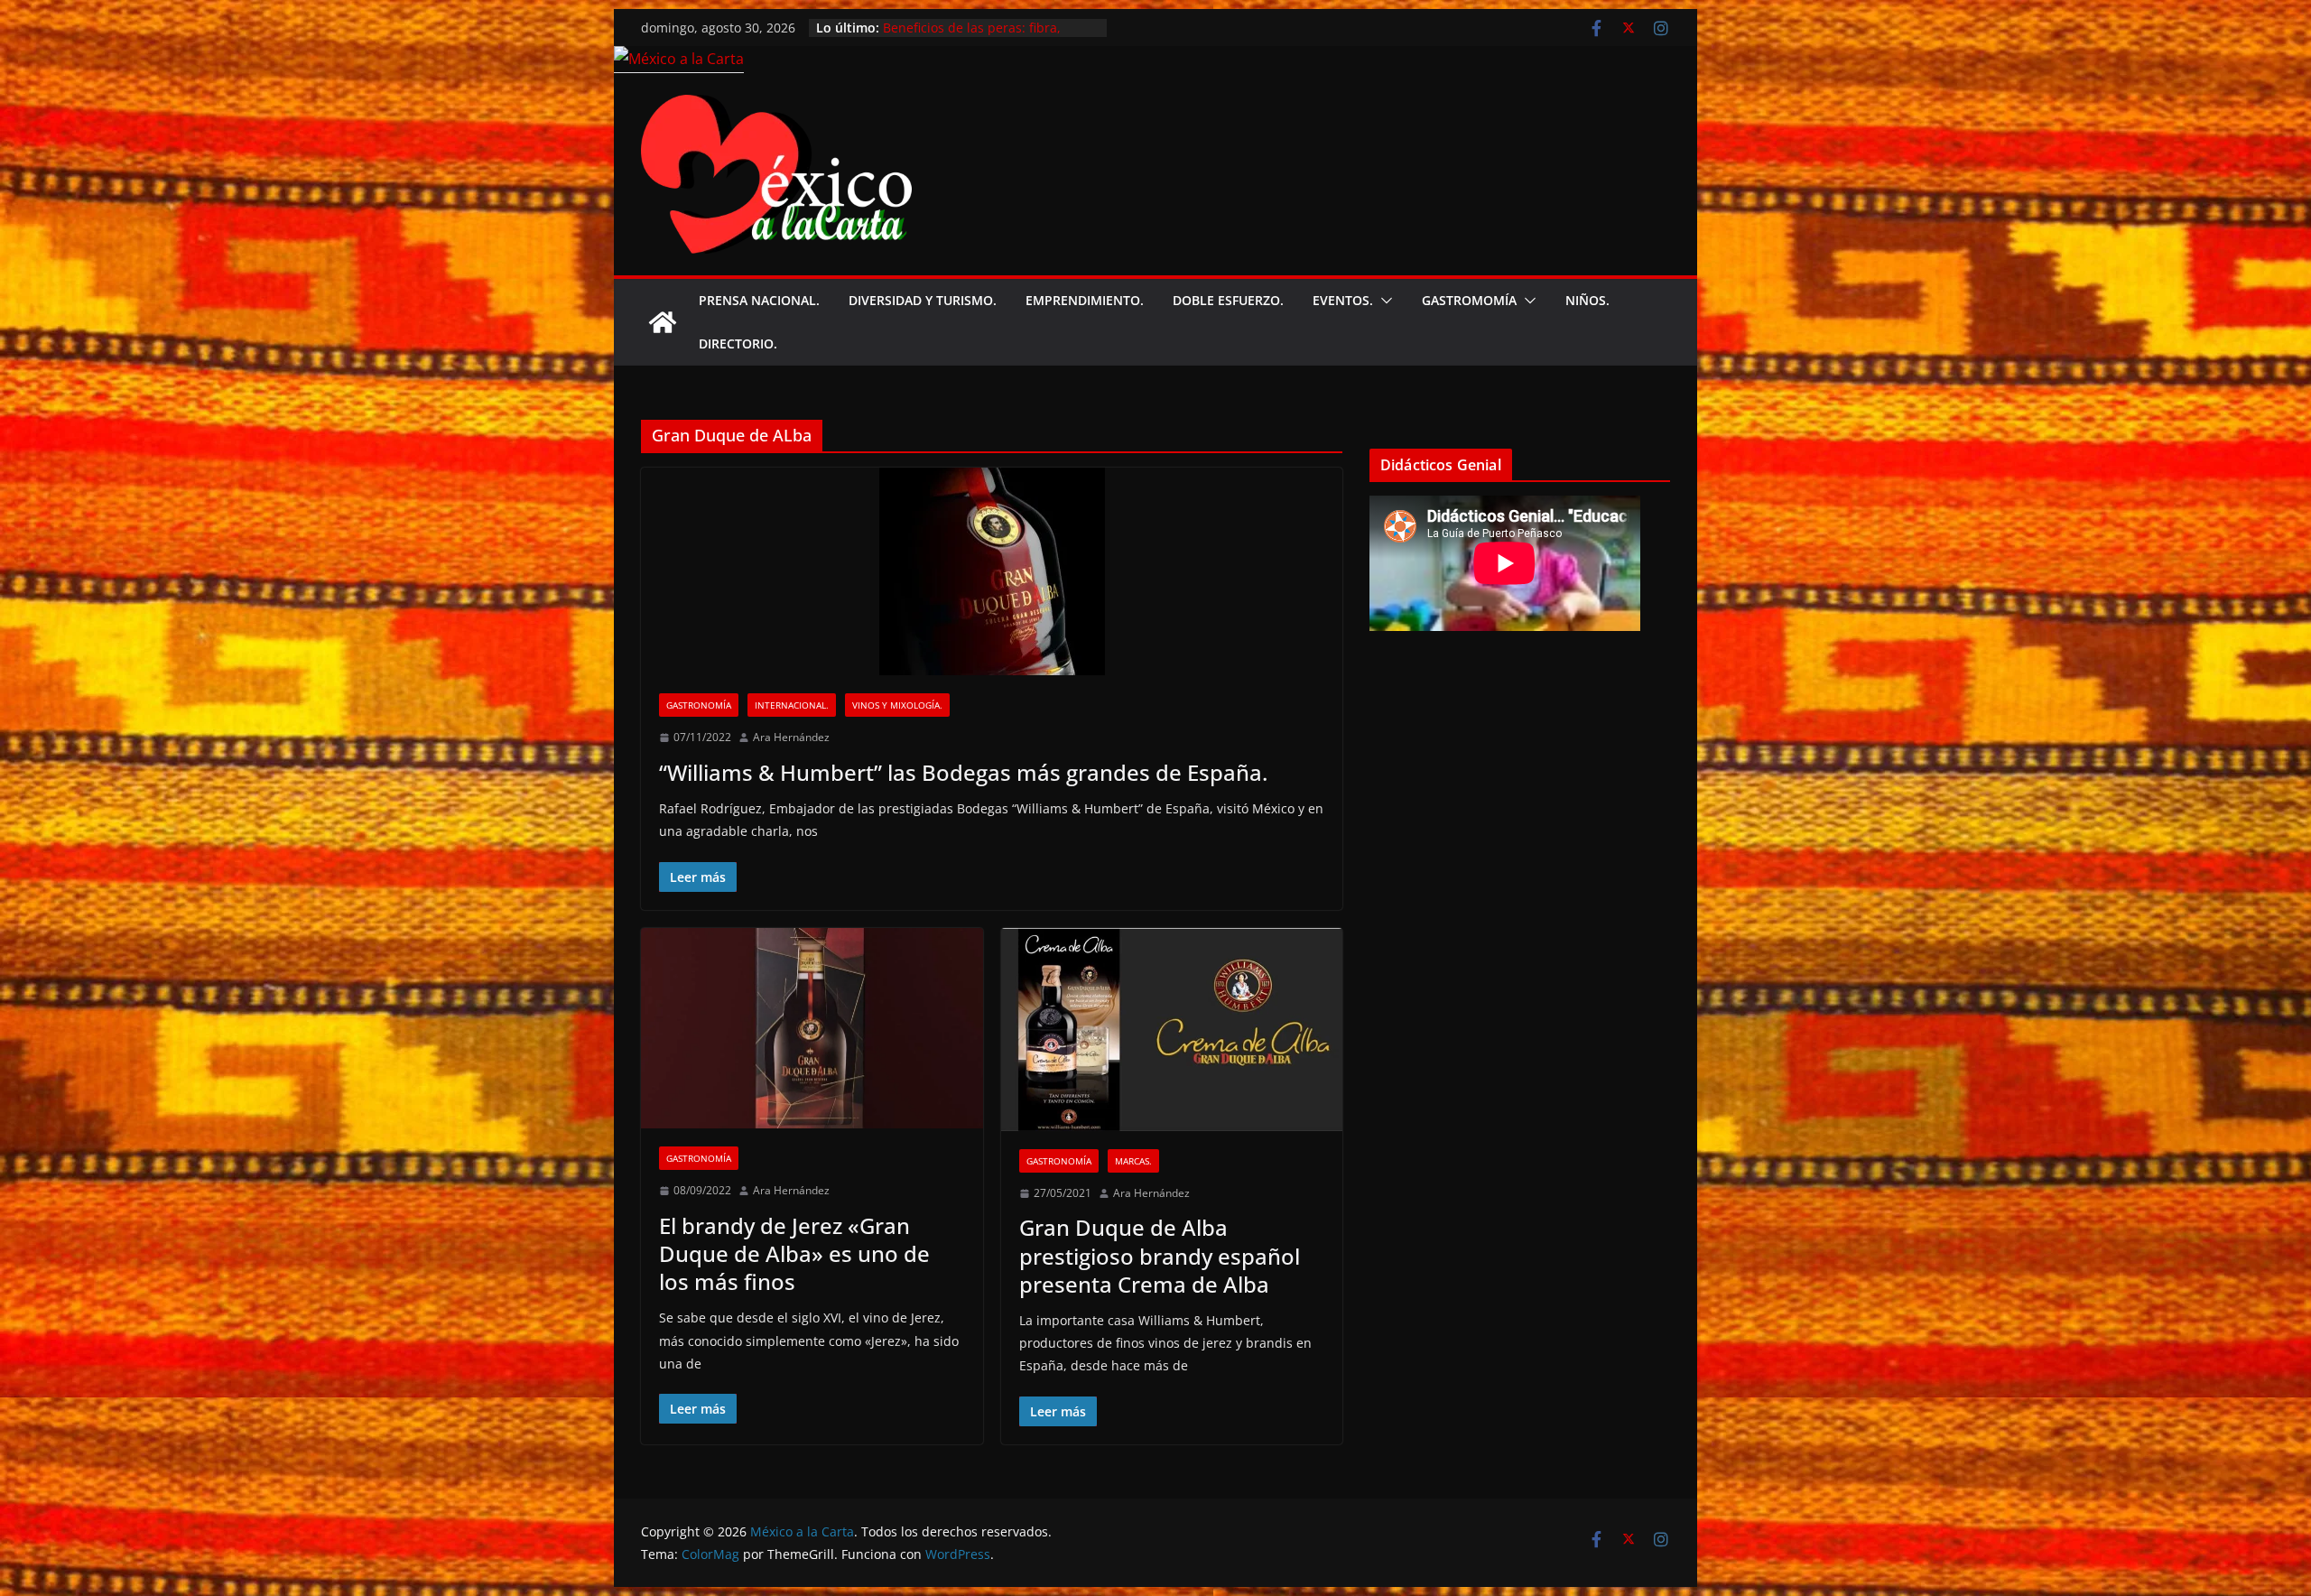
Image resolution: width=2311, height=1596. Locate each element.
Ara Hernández (791, 737)
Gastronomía (699, 705)
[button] (1383, 301)
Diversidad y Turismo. (923, 300)
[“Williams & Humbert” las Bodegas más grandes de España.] (992, 571)
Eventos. (1343, 300)
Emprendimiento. (1085, 300)
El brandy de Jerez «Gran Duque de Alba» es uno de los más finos (794, 1253)
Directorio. (738, 343)
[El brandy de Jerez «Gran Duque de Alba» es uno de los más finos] (812, 1029)
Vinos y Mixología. (897, 705)
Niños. (1587, 300)
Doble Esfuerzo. (1228, 300)
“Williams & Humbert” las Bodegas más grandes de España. (963, 772)
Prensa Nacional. (759, 300)
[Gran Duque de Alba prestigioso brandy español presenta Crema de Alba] (1172, 1030)
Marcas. (1133, 1161)
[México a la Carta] (679, 59)
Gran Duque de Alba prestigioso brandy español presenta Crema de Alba (1160, 1255)
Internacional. (792, 705)
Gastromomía (1469, 300)
